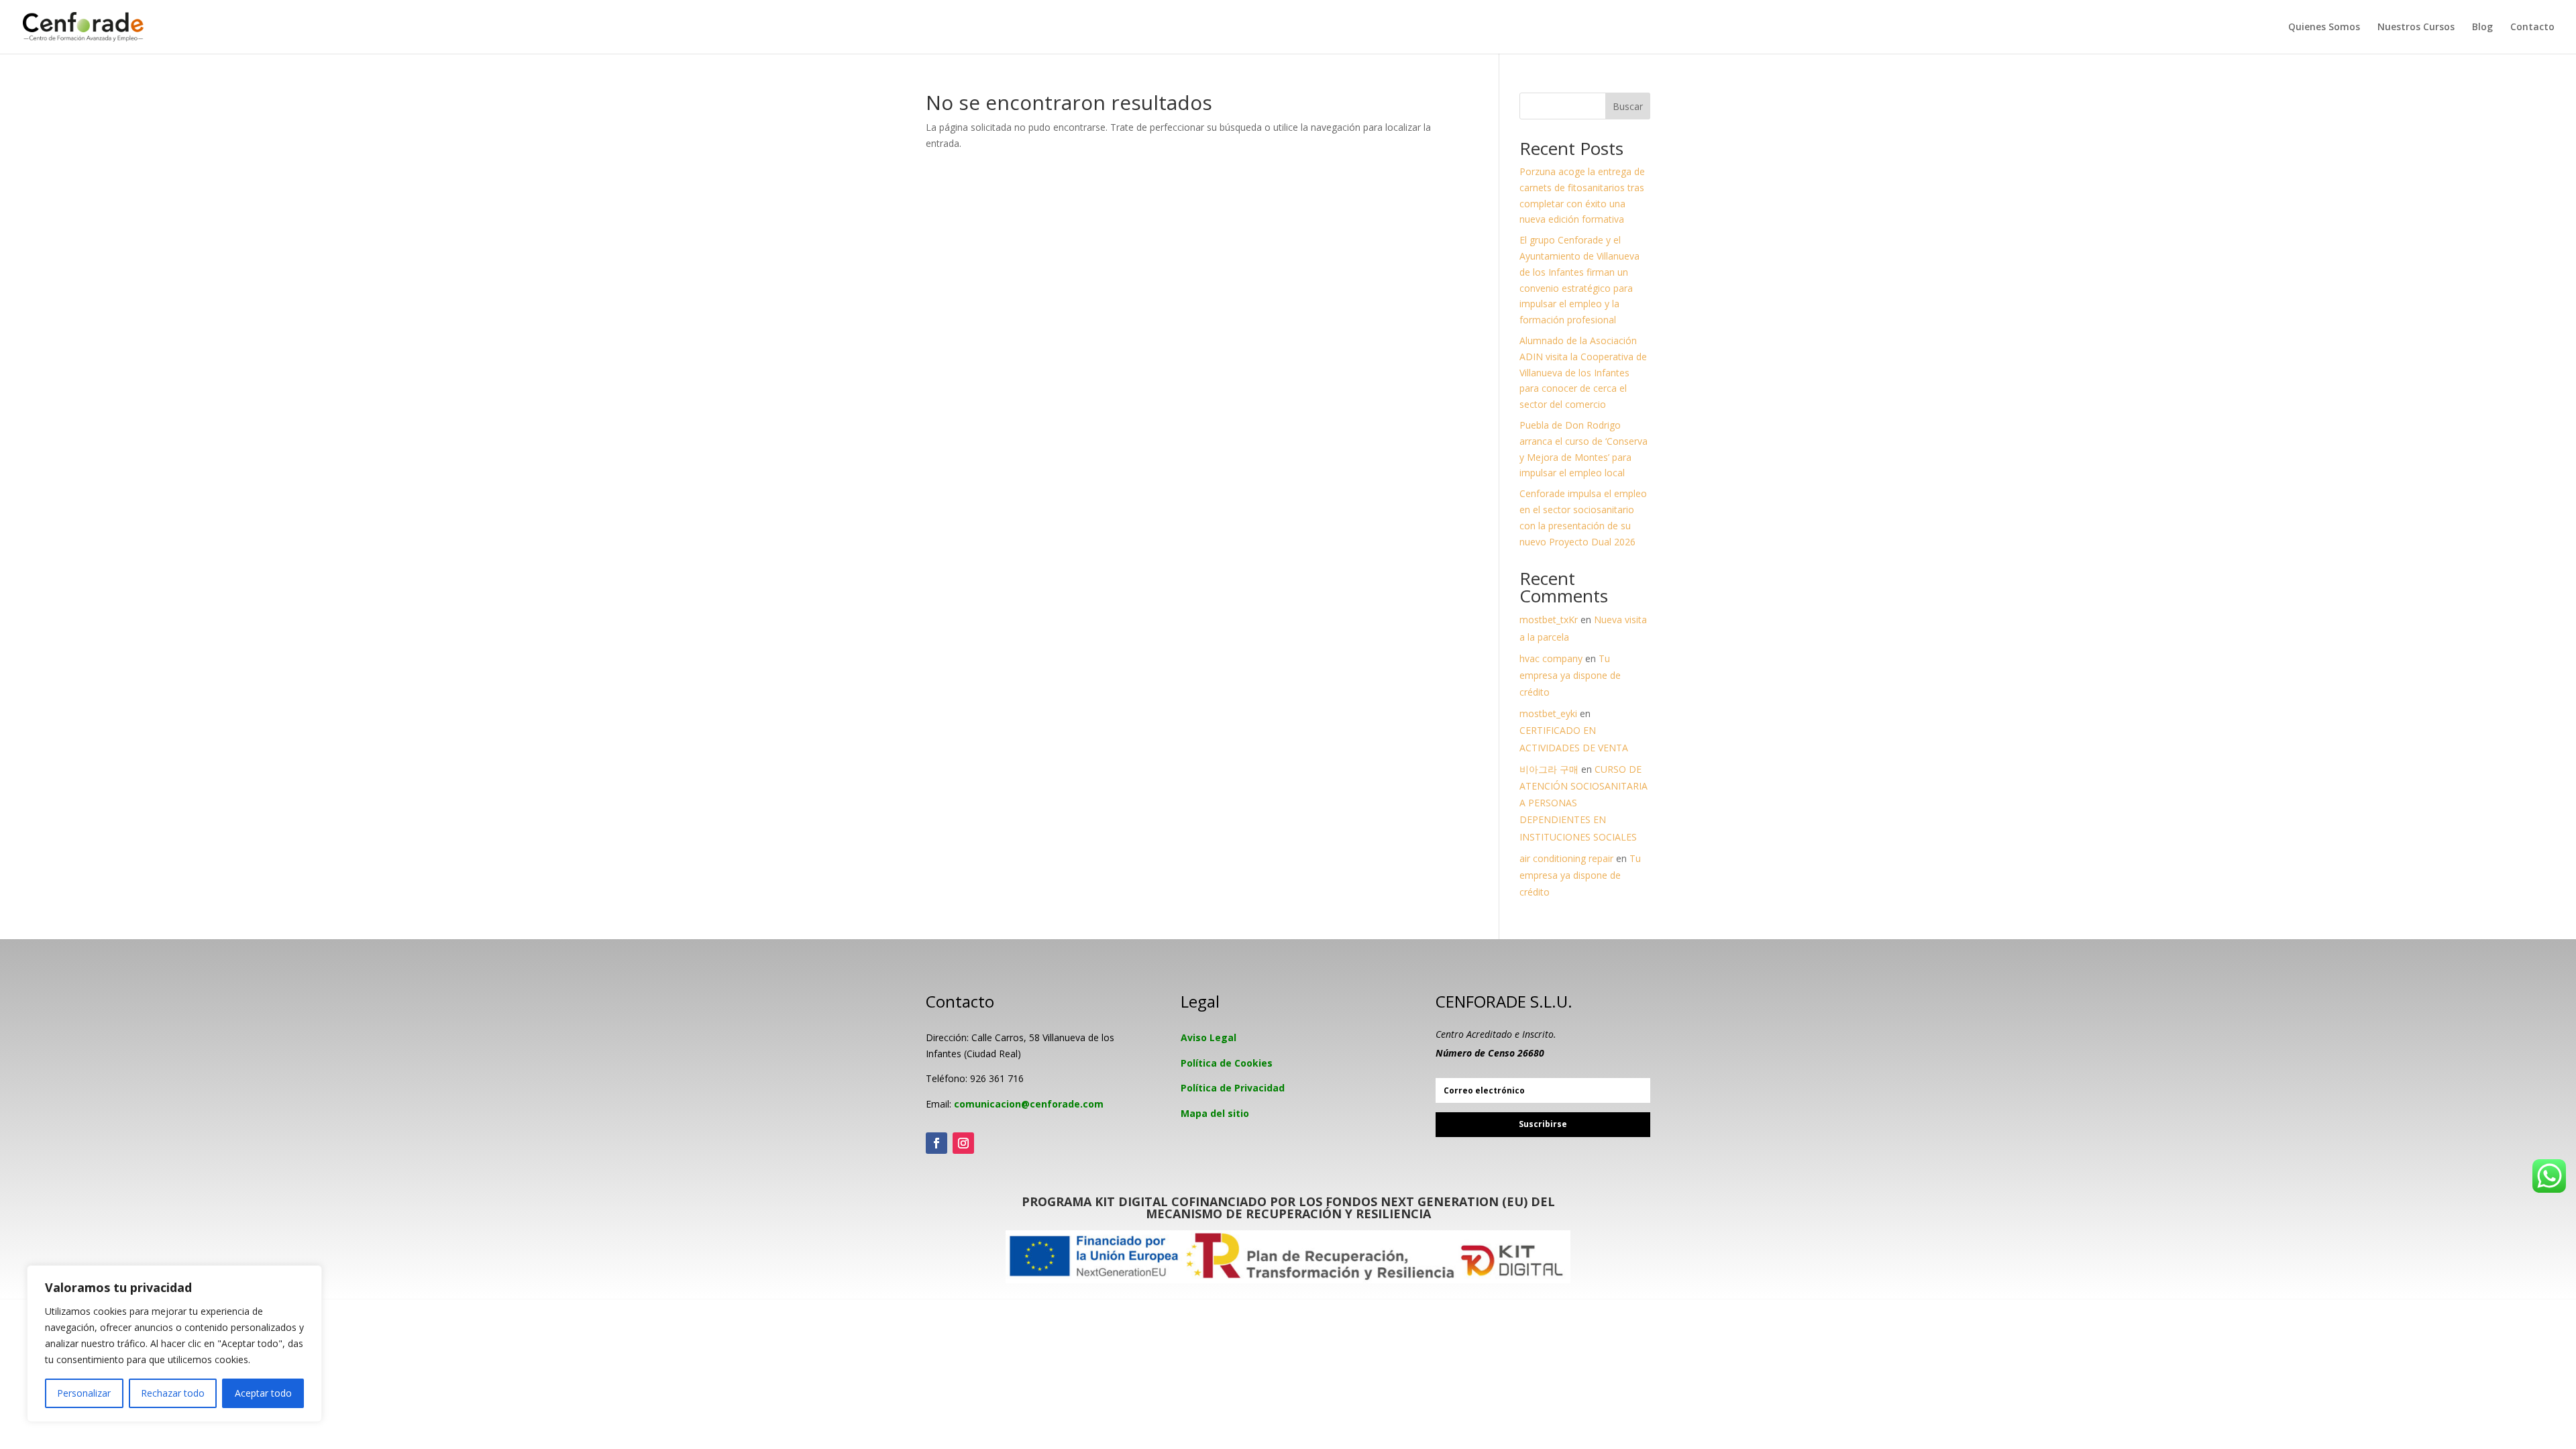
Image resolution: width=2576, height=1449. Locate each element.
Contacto (2532, 28)
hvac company (1551, 658)
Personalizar (84, 1393)
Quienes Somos (2324, 28)
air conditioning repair (1566, 858)
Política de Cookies (1227, 1063)
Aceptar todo (263, 1393)
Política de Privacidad (1233, 1088)
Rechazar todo (173, 1393)
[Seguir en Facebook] (936, 1143)
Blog (2482, 28)
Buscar (1628, 106)
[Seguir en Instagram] (963, 1143)
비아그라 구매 (1549, 769)
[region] (174, 1344)
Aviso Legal (1209, 1037)
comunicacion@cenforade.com (1029, 1104)
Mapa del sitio (1215, 1113)
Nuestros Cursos (2416, 28)
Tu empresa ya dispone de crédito (1570, 675)
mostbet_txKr (1549, 620)
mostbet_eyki (1548, 713)
